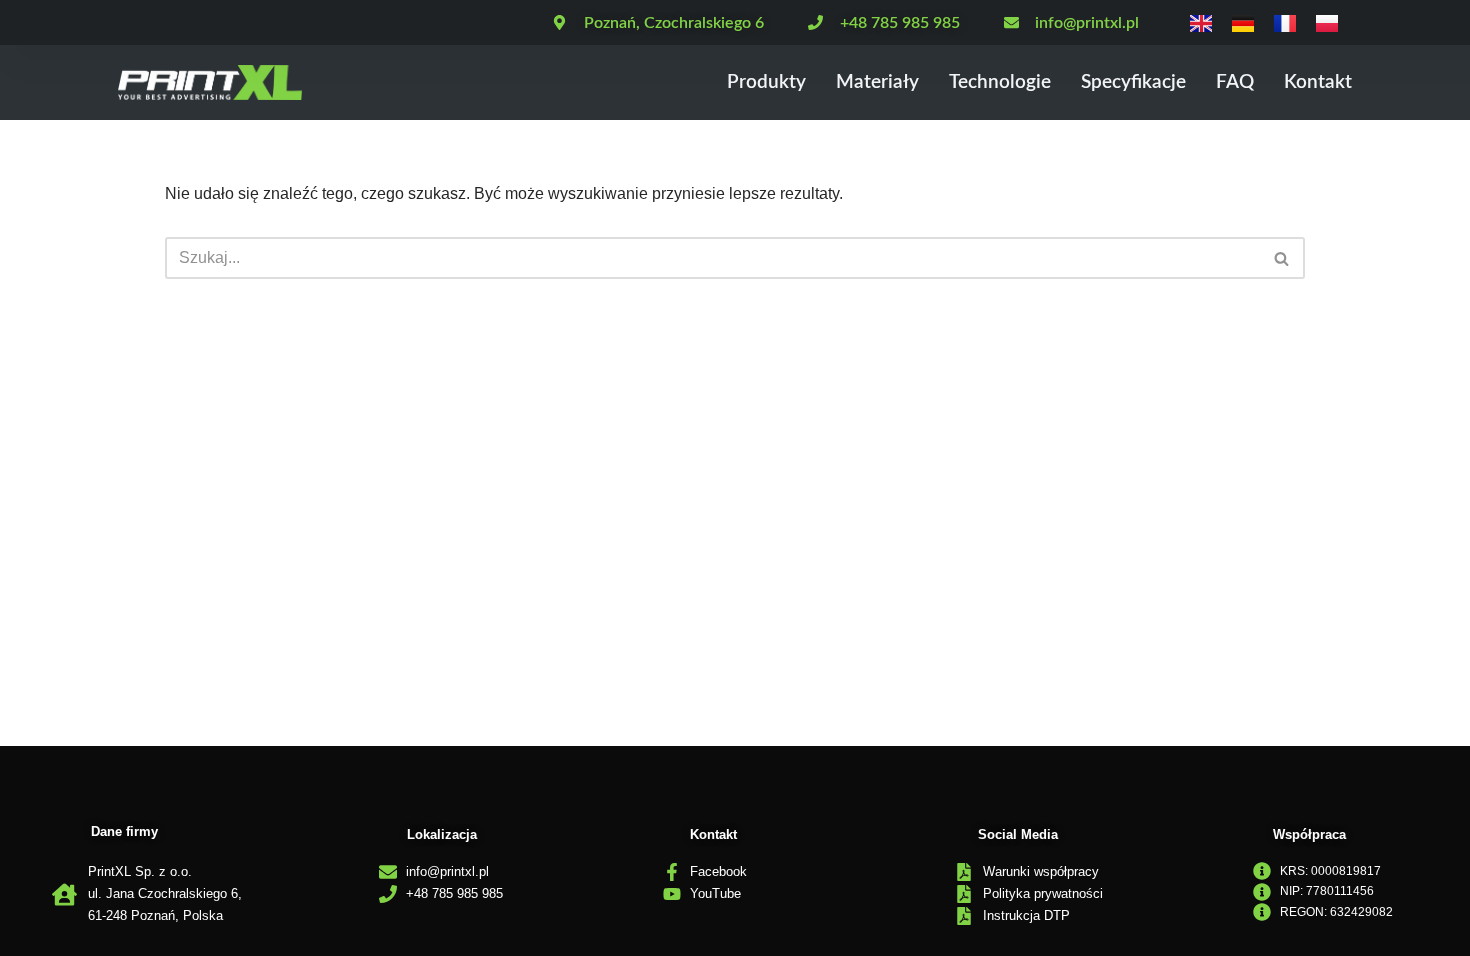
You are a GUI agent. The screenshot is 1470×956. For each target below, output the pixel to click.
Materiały (877, 82)
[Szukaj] (1282, 258)
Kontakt (1318, 82)
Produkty (766, 82)
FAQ (1235, 82)
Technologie (1000, 82)
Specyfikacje (1133, 82)
